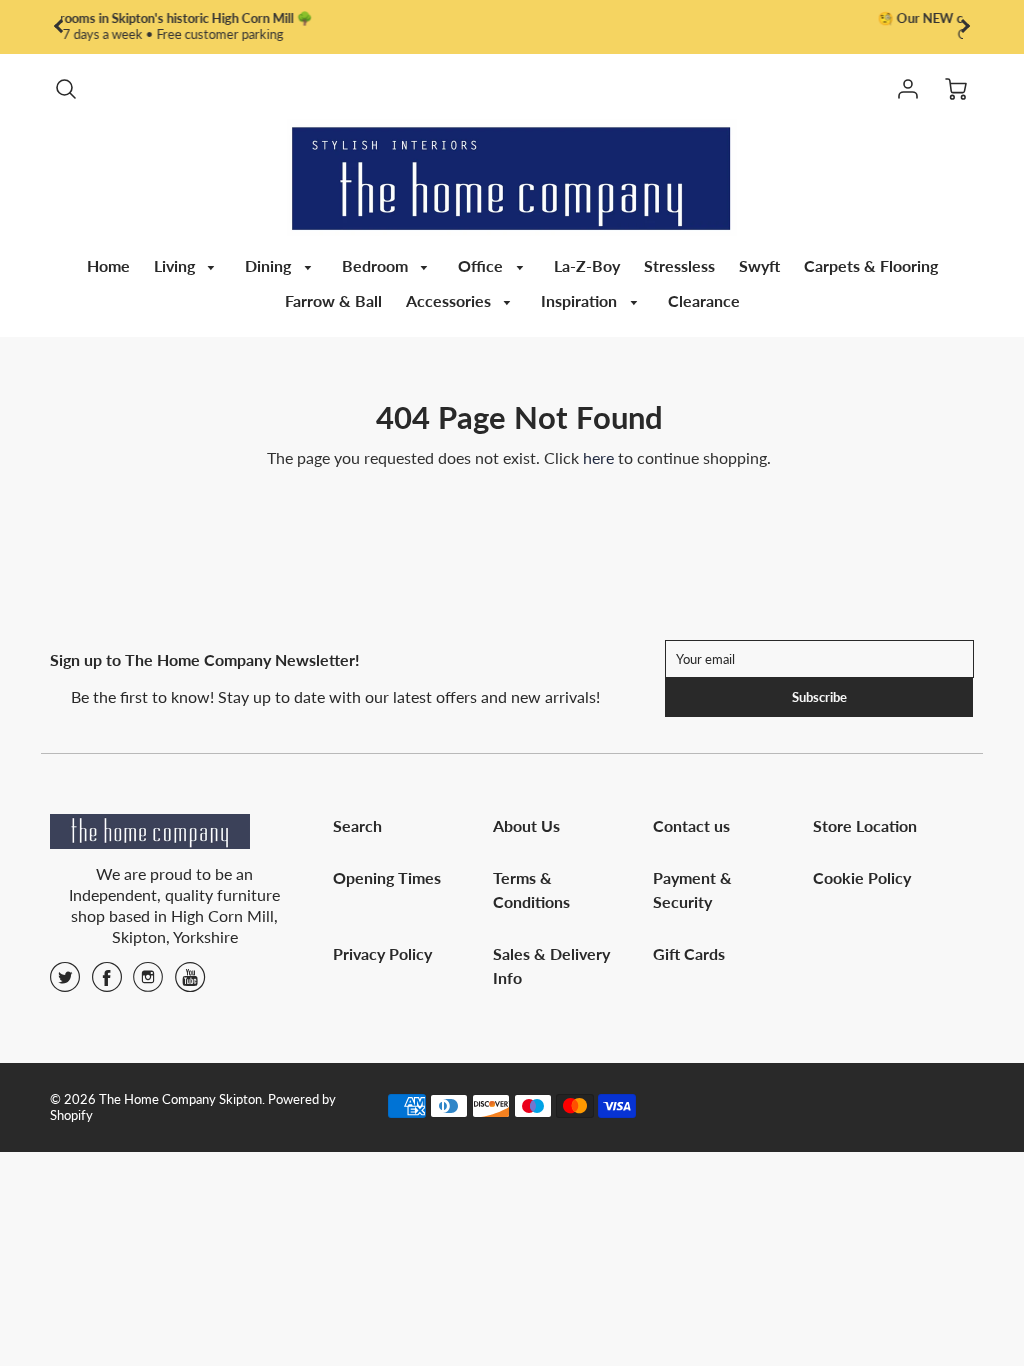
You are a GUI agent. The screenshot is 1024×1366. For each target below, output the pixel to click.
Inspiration (581, 300)
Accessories (450, 300)
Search (357, 825)
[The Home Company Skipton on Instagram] (148, 983)
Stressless (679, 265)
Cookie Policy (862, 877)
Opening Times (387, 877)
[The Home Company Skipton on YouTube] (190, 983)
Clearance (704, 300)
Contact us (691, 825)
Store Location (865, 825)
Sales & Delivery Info (551, 965)
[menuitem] (108, 266)
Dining (270, 265)
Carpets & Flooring (871, 265)
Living (176, 265)
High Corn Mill (222, 915)
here (476, 34)
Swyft (759, 265)
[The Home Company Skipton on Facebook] (107, 983)
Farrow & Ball (333, 300)
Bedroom (377, 265)
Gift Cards (689, 953)
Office (482, 265)
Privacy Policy (382, 953)
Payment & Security (692, 889)
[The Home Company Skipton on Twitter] (65, 983)
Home (108, 265)
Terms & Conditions (531, 889)
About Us (526, 825)
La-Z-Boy (587, 265)
